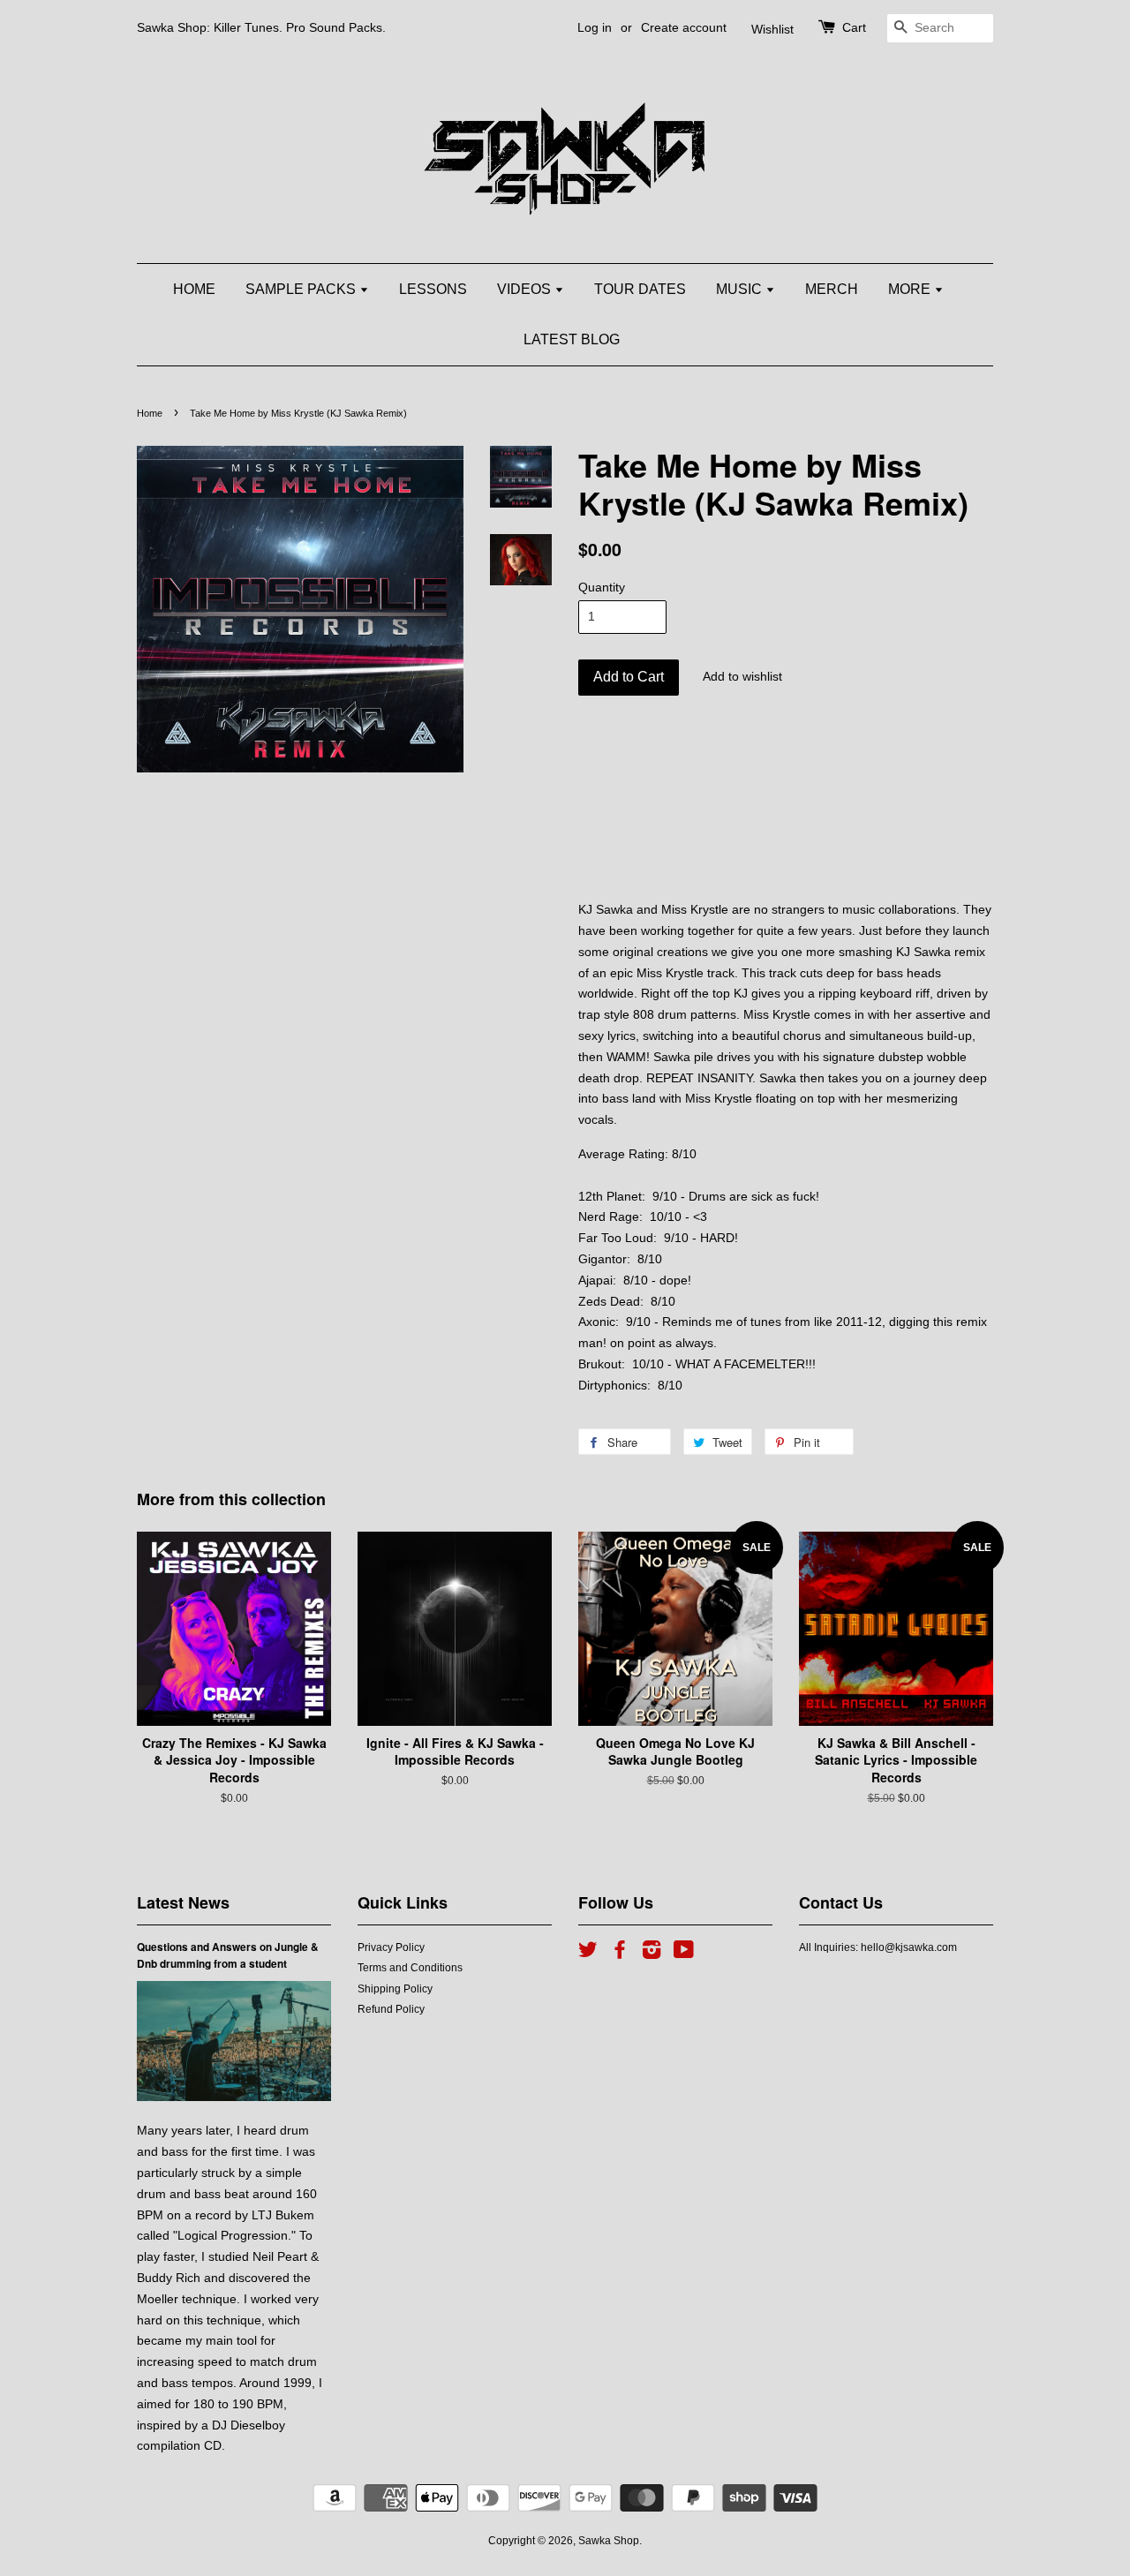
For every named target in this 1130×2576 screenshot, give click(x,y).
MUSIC (741, 289)
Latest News (183, 1902)
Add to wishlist (742, 676)
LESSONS (433, 289)
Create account (684, 27)
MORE (911, 289)
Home (150, 413)
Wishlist (772, 29)
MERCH (832, 289)
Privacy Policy (391, 1947)
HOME (194, 289)
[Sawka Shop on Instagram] (652, 1954)
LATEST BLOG (572, 339)
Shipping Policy (395, 1989)
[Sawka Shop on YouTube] (684, 1954)
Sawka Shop (609, 2541)
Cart (854, 27)
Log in (595, 27)
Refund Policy (391, 2009)
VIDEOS (526, 289)
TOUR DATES (640, 289)
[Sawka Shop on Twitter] (588, 1954)
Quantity (602, 587)
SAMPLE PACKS (302, 289)
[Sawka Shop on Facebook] (620, 1954)
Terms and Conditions (410, 1968)
